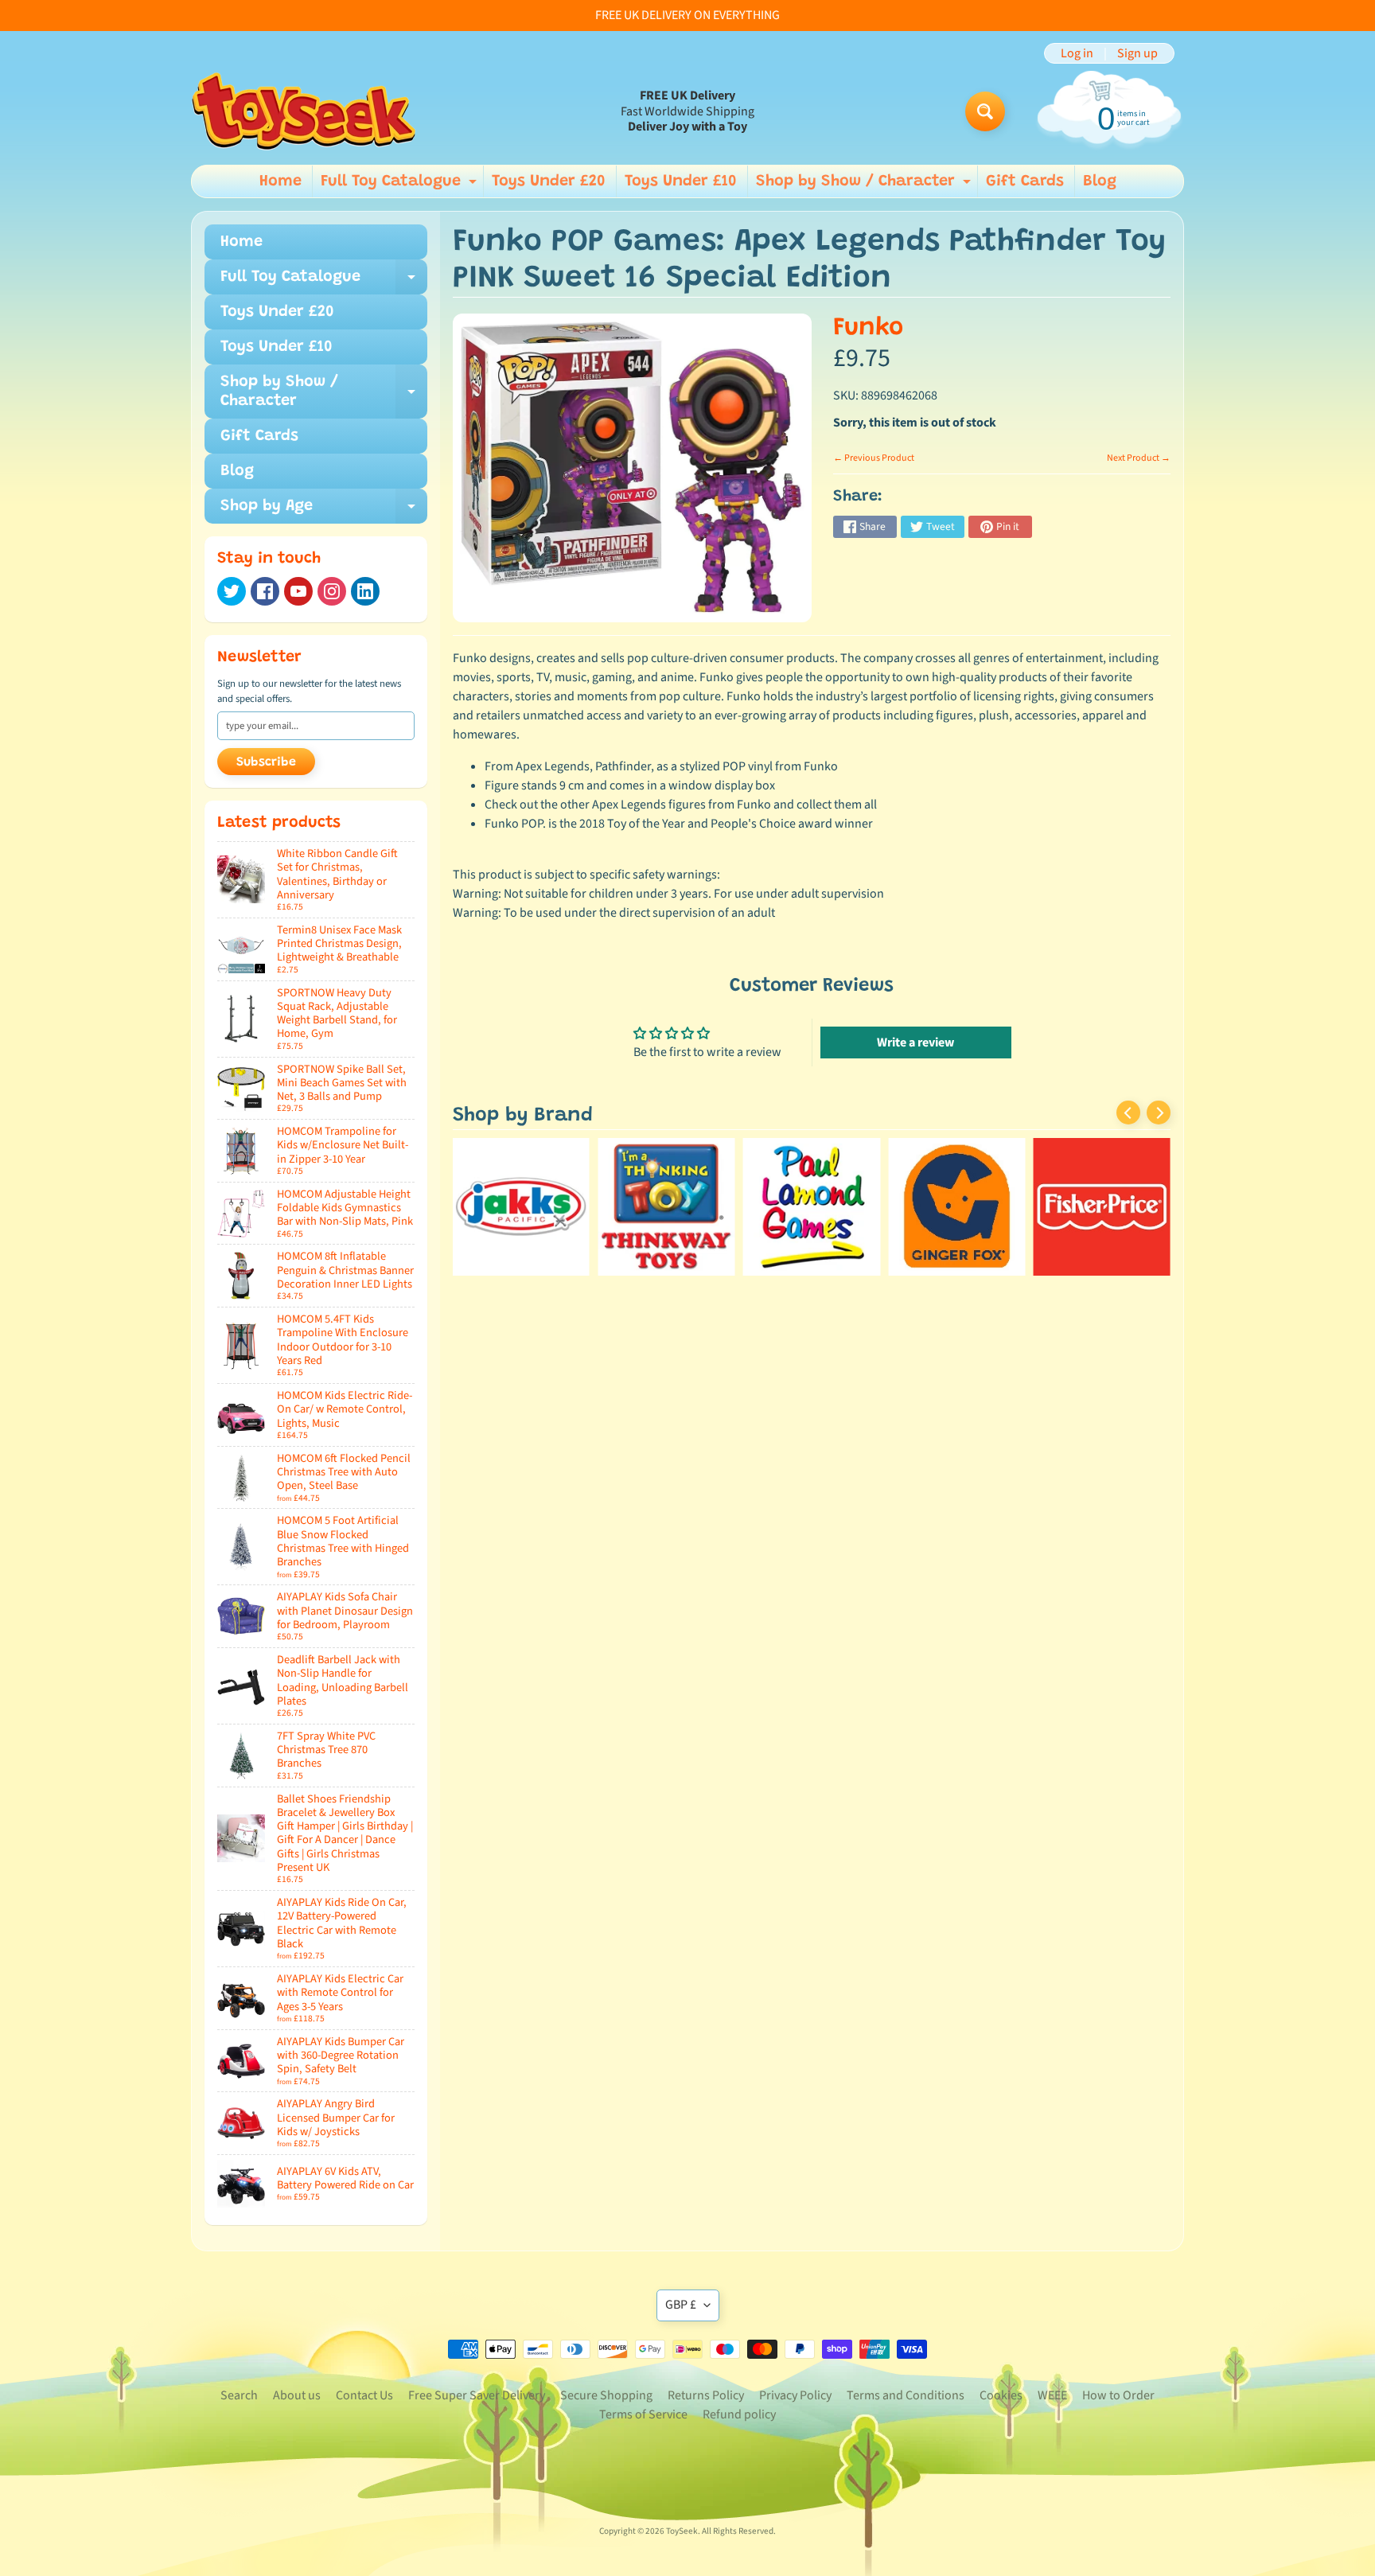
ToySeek (682, 2531)
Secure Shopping (606, 2395)
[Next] (1159, 1113)
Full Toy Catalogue (401, 185)
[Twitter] (232, 591)
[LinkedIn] (365, 591)
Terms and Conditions (906, 2395)
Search (239, 2395)
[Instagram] (332, 591)
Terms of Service (643, 2414)
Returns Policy (706, 2395)
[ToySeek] (304, 111)
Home (280, 181)
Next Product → (1139, 458)
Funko (868, 328)
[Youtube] (298, 591)
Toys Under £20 (549, 181)
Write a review (915, 1042)
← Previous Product (874, 458)
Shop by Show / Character (865, 185)
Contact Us (364, 2395)
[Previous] (1128, 1113)
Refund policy (739, 2414)
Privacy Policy (795, 2395)
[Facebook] (265, 591)
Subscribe (266, 762)
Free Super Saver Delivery (477, 2395)
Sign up (1137, 53)
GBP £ (681, 2305)
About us (297, 2395)
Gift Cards (1025, 181)
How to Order (1118, 2395)
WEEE (1052, 2395)
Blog (1100, 181)
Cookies (1001, 2395)
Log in (1077, 53)
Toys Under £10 (681, 181)
